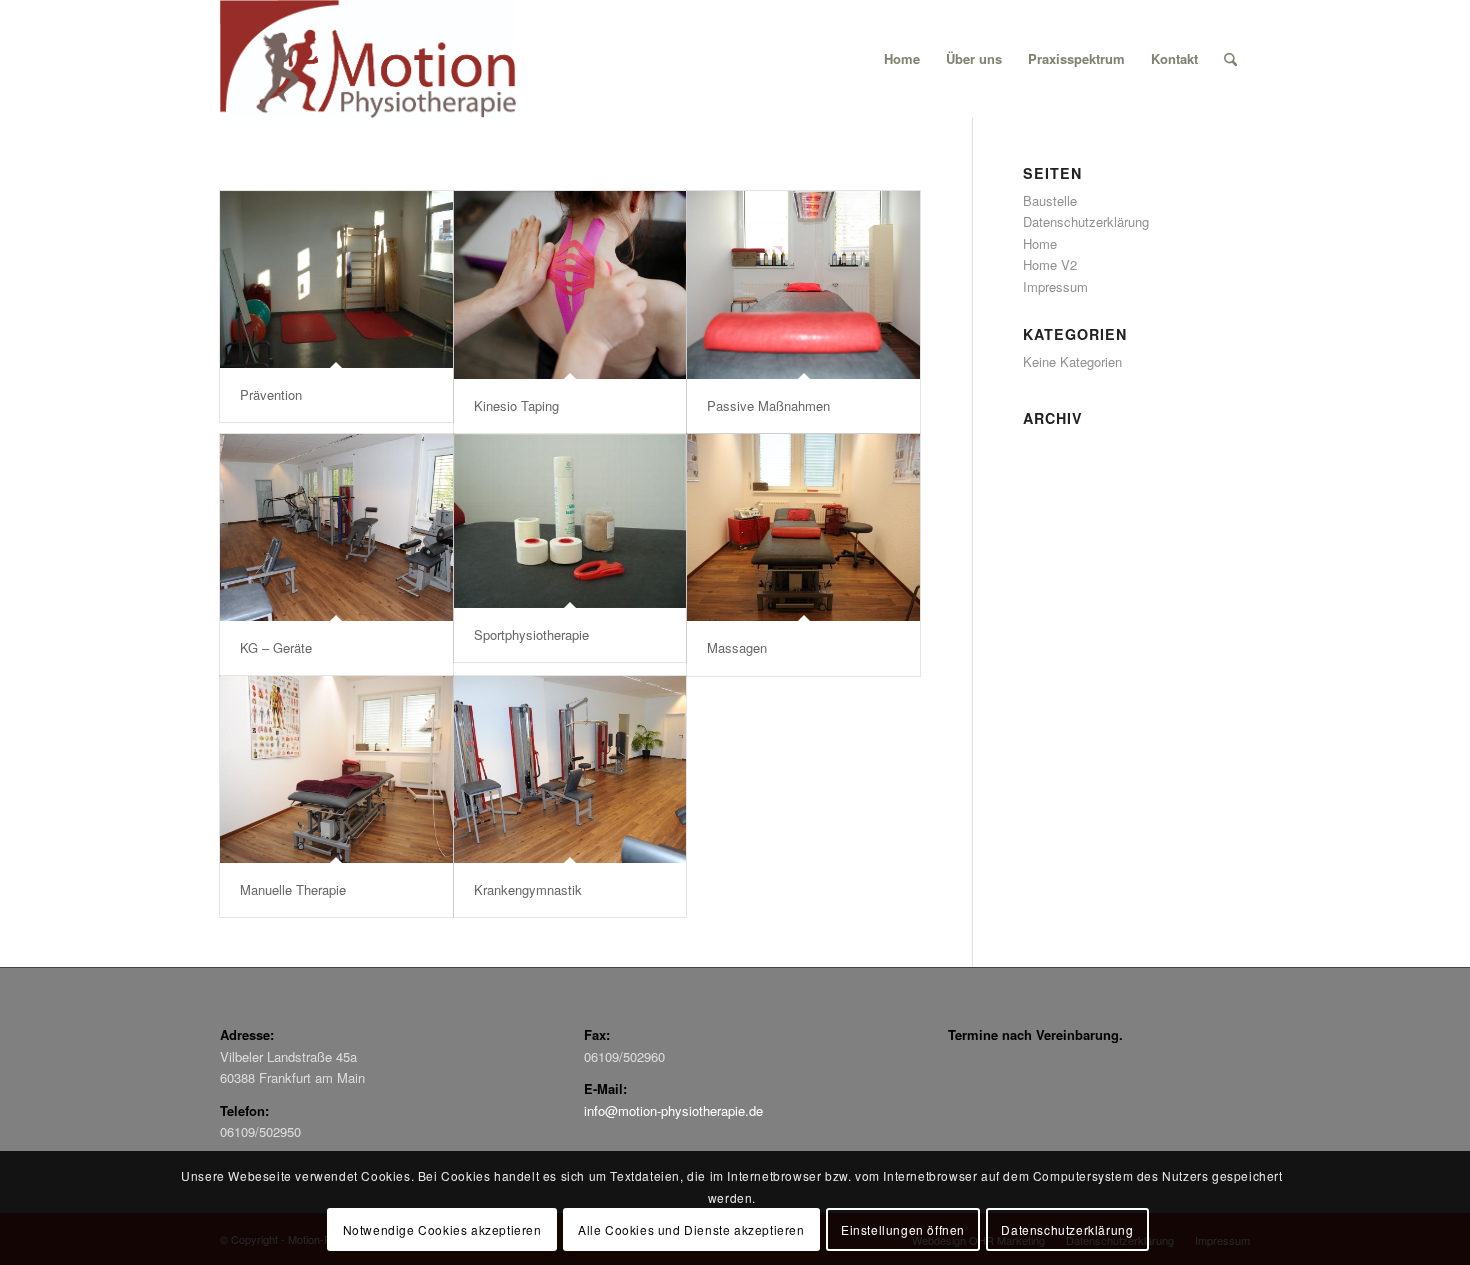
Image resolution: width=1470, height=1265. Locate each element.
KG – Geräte (276, 647)
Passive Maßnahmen (768, 405)
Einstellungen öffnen (903, 1229)
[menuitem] (902, 59)
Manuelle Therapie (293, 889)
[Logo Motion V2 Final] (368, 59)
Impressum (1055, 286)
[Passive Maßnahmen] (803, 285)
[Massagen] (803, 528)
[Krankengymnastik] (570, 770)
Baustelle (1050, 200)
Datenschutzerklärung (1086, 221)
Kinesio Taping (516, 405)
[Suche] (1230, 59)
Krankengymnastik (528, 889)
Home (1040, 243)
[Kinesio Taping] (570, 285)
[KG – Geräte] (336, 528)
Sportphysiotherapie (531, 634)
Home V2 (1050, 264)
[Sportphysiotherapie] (570, 521)
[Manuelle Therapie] (336, 770)
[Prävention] (336, 279)
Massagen (737, 647)
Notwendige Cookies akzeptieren (442, 1229)
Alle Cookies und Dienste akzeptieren (691, 1229)
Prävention (271, 394)
